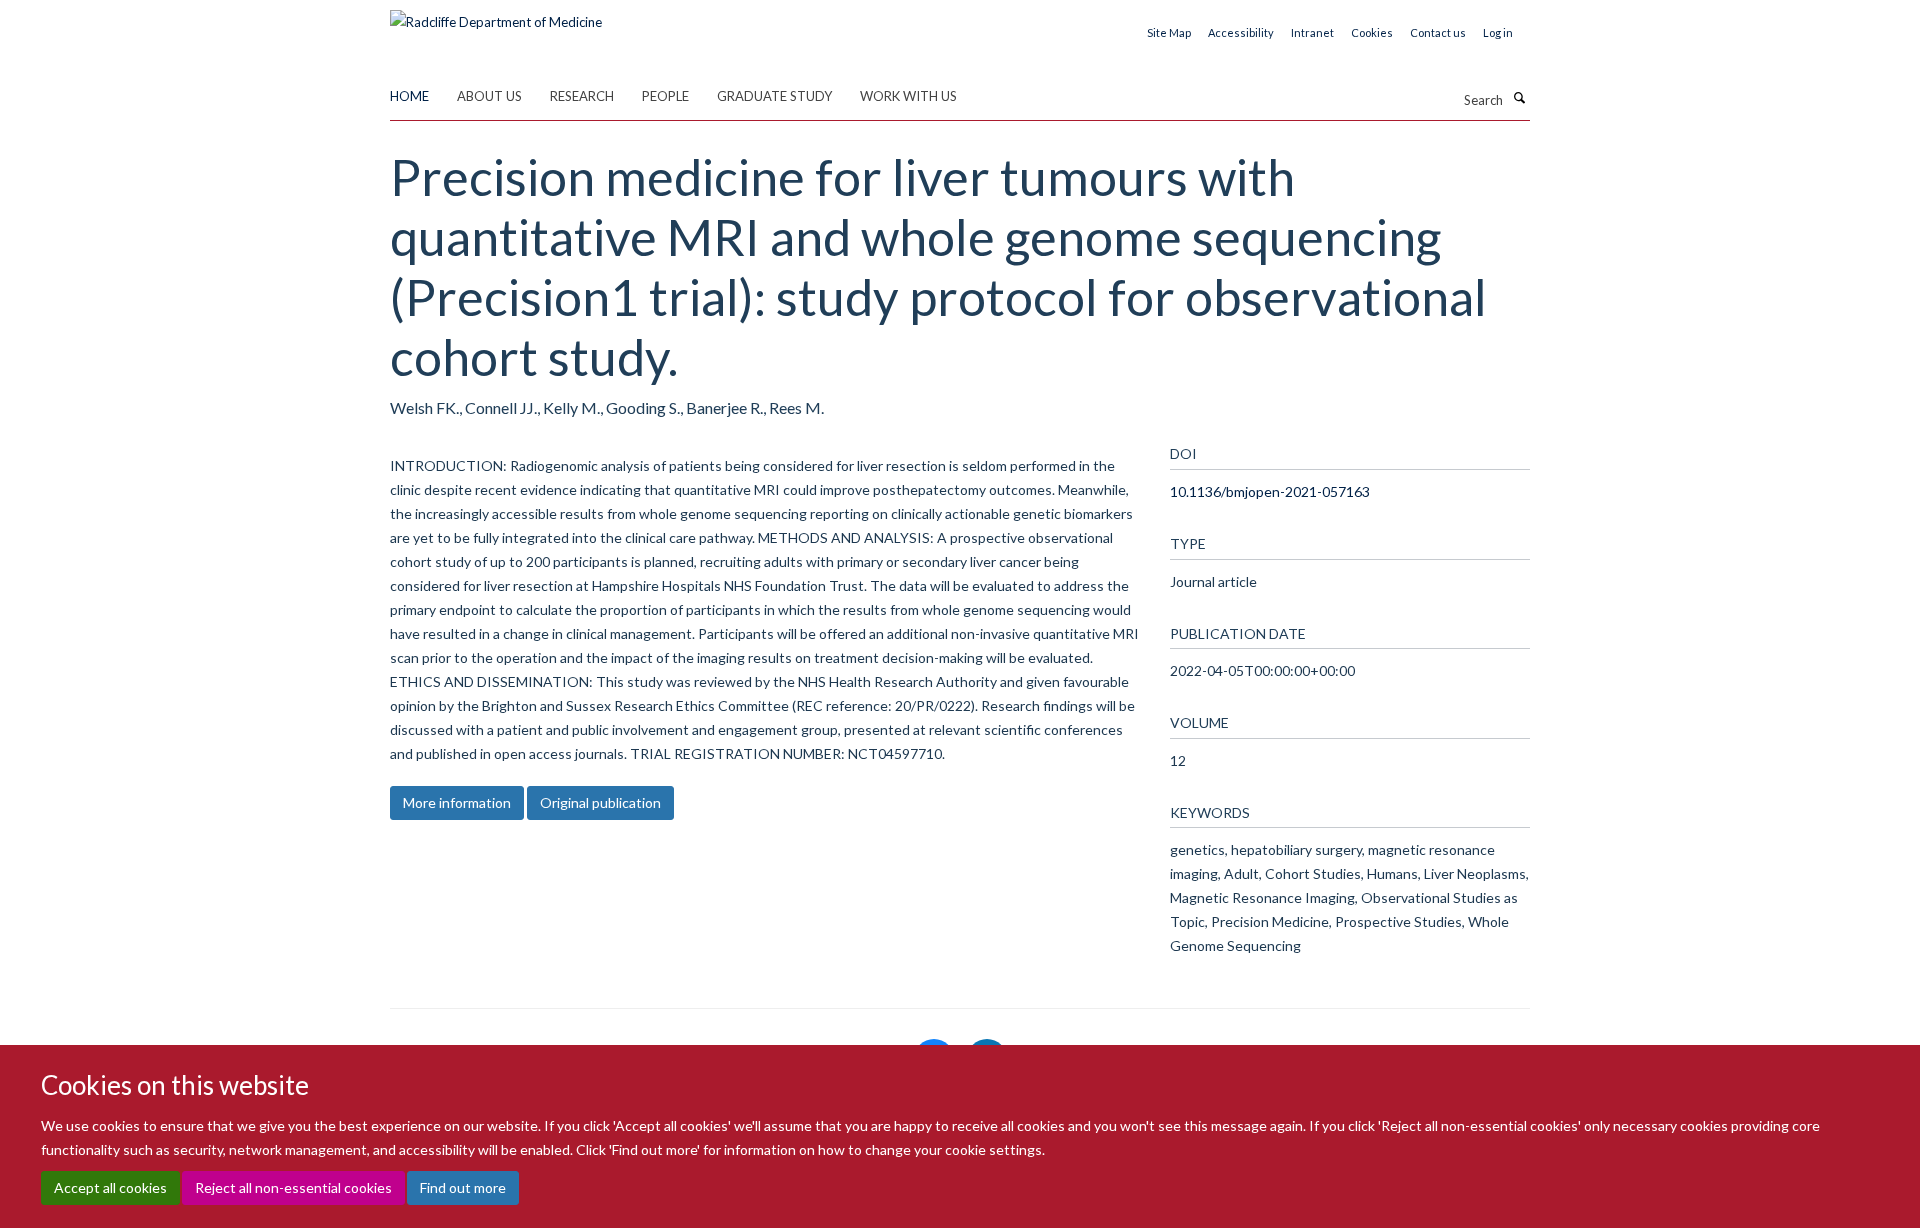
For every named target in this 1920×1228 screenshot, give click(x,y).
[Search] (1519, 98)
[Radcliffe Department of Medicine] (496, 15)
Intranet (1312, 32)
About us (489, 96)
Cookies (1372, 32)
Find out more (463, 1188)
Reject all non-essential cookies (293, 1188)
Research (582, 96)
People (665, 96)
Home (409, 96)
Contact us (1438, 32)
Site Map (1169, 32)
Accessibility (1241, 32)
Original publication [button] (600, 802)
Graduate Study (774, 96)
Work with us (908, 96)
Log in (1498, 32)
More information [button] (457, 802)
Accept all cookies (110, 1188)
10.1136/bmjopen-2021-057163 (1270, 491)
